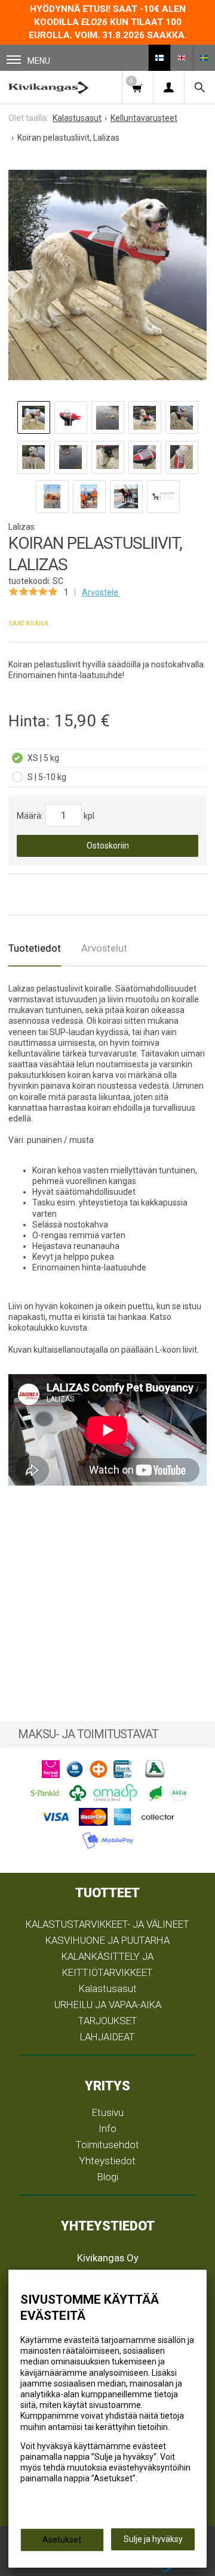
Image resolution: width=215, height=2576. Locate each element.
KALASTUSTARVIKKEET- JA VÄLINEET (107, 1924)
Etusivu (108, 2112)
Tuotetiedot (35, 948)
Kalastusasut (108, 1988)
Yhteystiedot (107, 2161)
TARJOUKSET (108, 2021)
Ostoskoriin (108, 846)
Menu (39, 61)
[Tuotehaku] (199, 87)
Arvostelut (104, 948)
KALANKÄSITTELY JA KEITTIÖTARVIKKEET (107, 1964)
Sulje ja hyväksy (153, 2539)
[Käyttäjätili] (168, 87)
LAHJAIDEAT (107, 2037)
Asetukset (62, 2540)
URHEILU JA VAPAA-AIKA (108, 2005)
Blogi (108, 2177)
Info (107, 2128)
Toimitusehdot (107, 2145)
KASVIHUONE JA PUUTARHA (107, 1940)
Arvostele (101, 592)
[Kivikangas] (48, 87)
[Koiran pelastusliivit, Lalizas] (107, 275)
